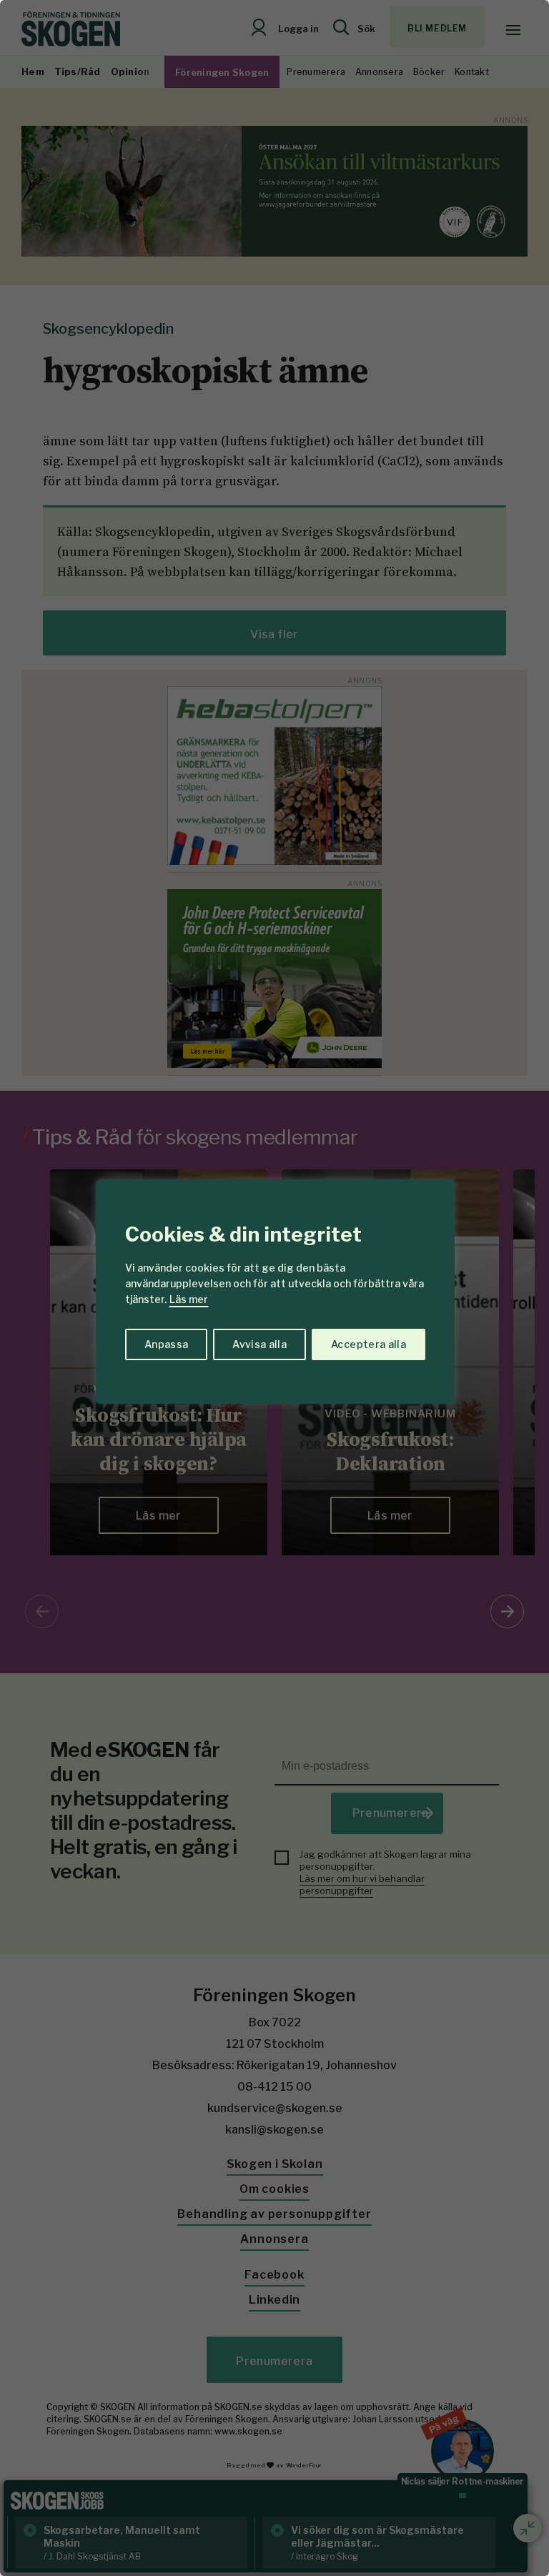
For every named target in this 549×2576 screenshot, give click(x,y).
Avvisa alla (259, 1344)
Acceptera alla (369, 1344)
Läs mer (189, 1299)
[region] (274, 1288)
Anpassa (166, 1344)
